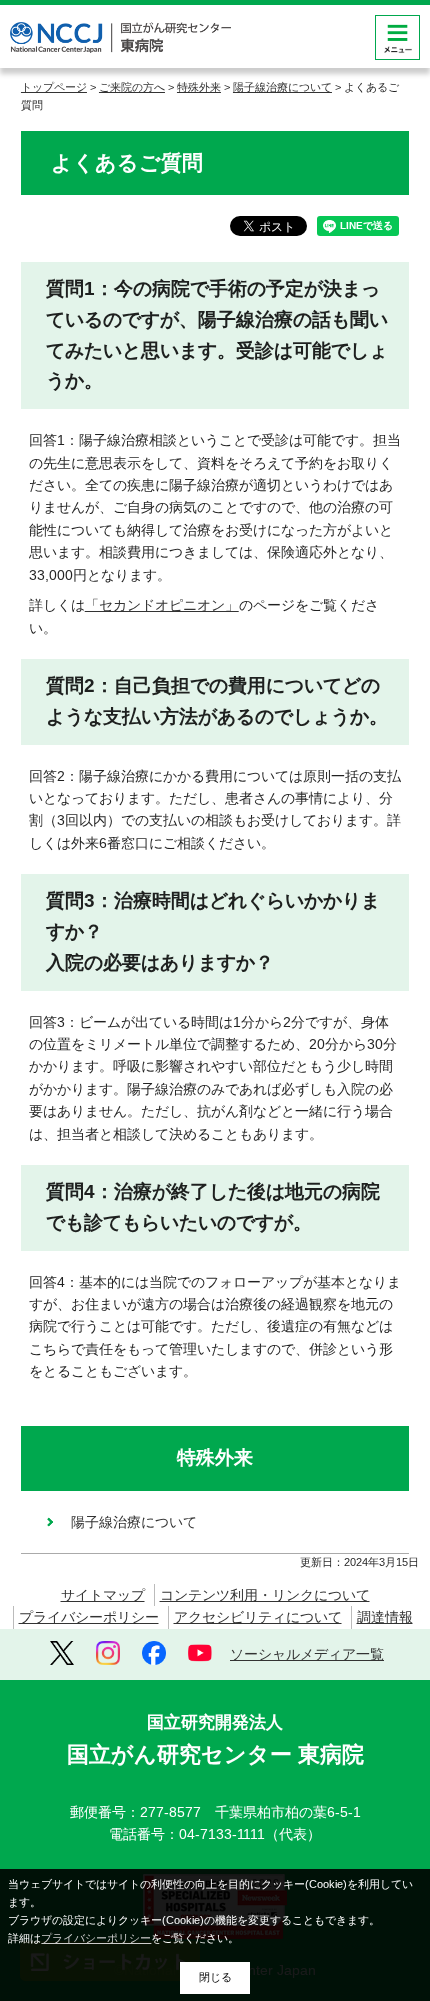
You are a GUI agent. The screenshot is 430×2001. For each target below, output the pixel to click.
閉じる (215, 1977)
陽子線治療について (282, 87)
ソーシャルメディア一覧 (307, 1654)
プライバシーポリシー (89, 1617)
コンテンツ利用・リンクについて (265, 1595)
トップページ (54, 87)
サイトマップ (103, 1595)
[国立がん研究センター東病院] (120, 37)
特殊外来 (199, 87)
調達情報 (385, 1617)
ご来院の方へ (132, 87)
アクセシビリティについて (258, 1617)
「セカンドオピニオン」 (162, 605)
